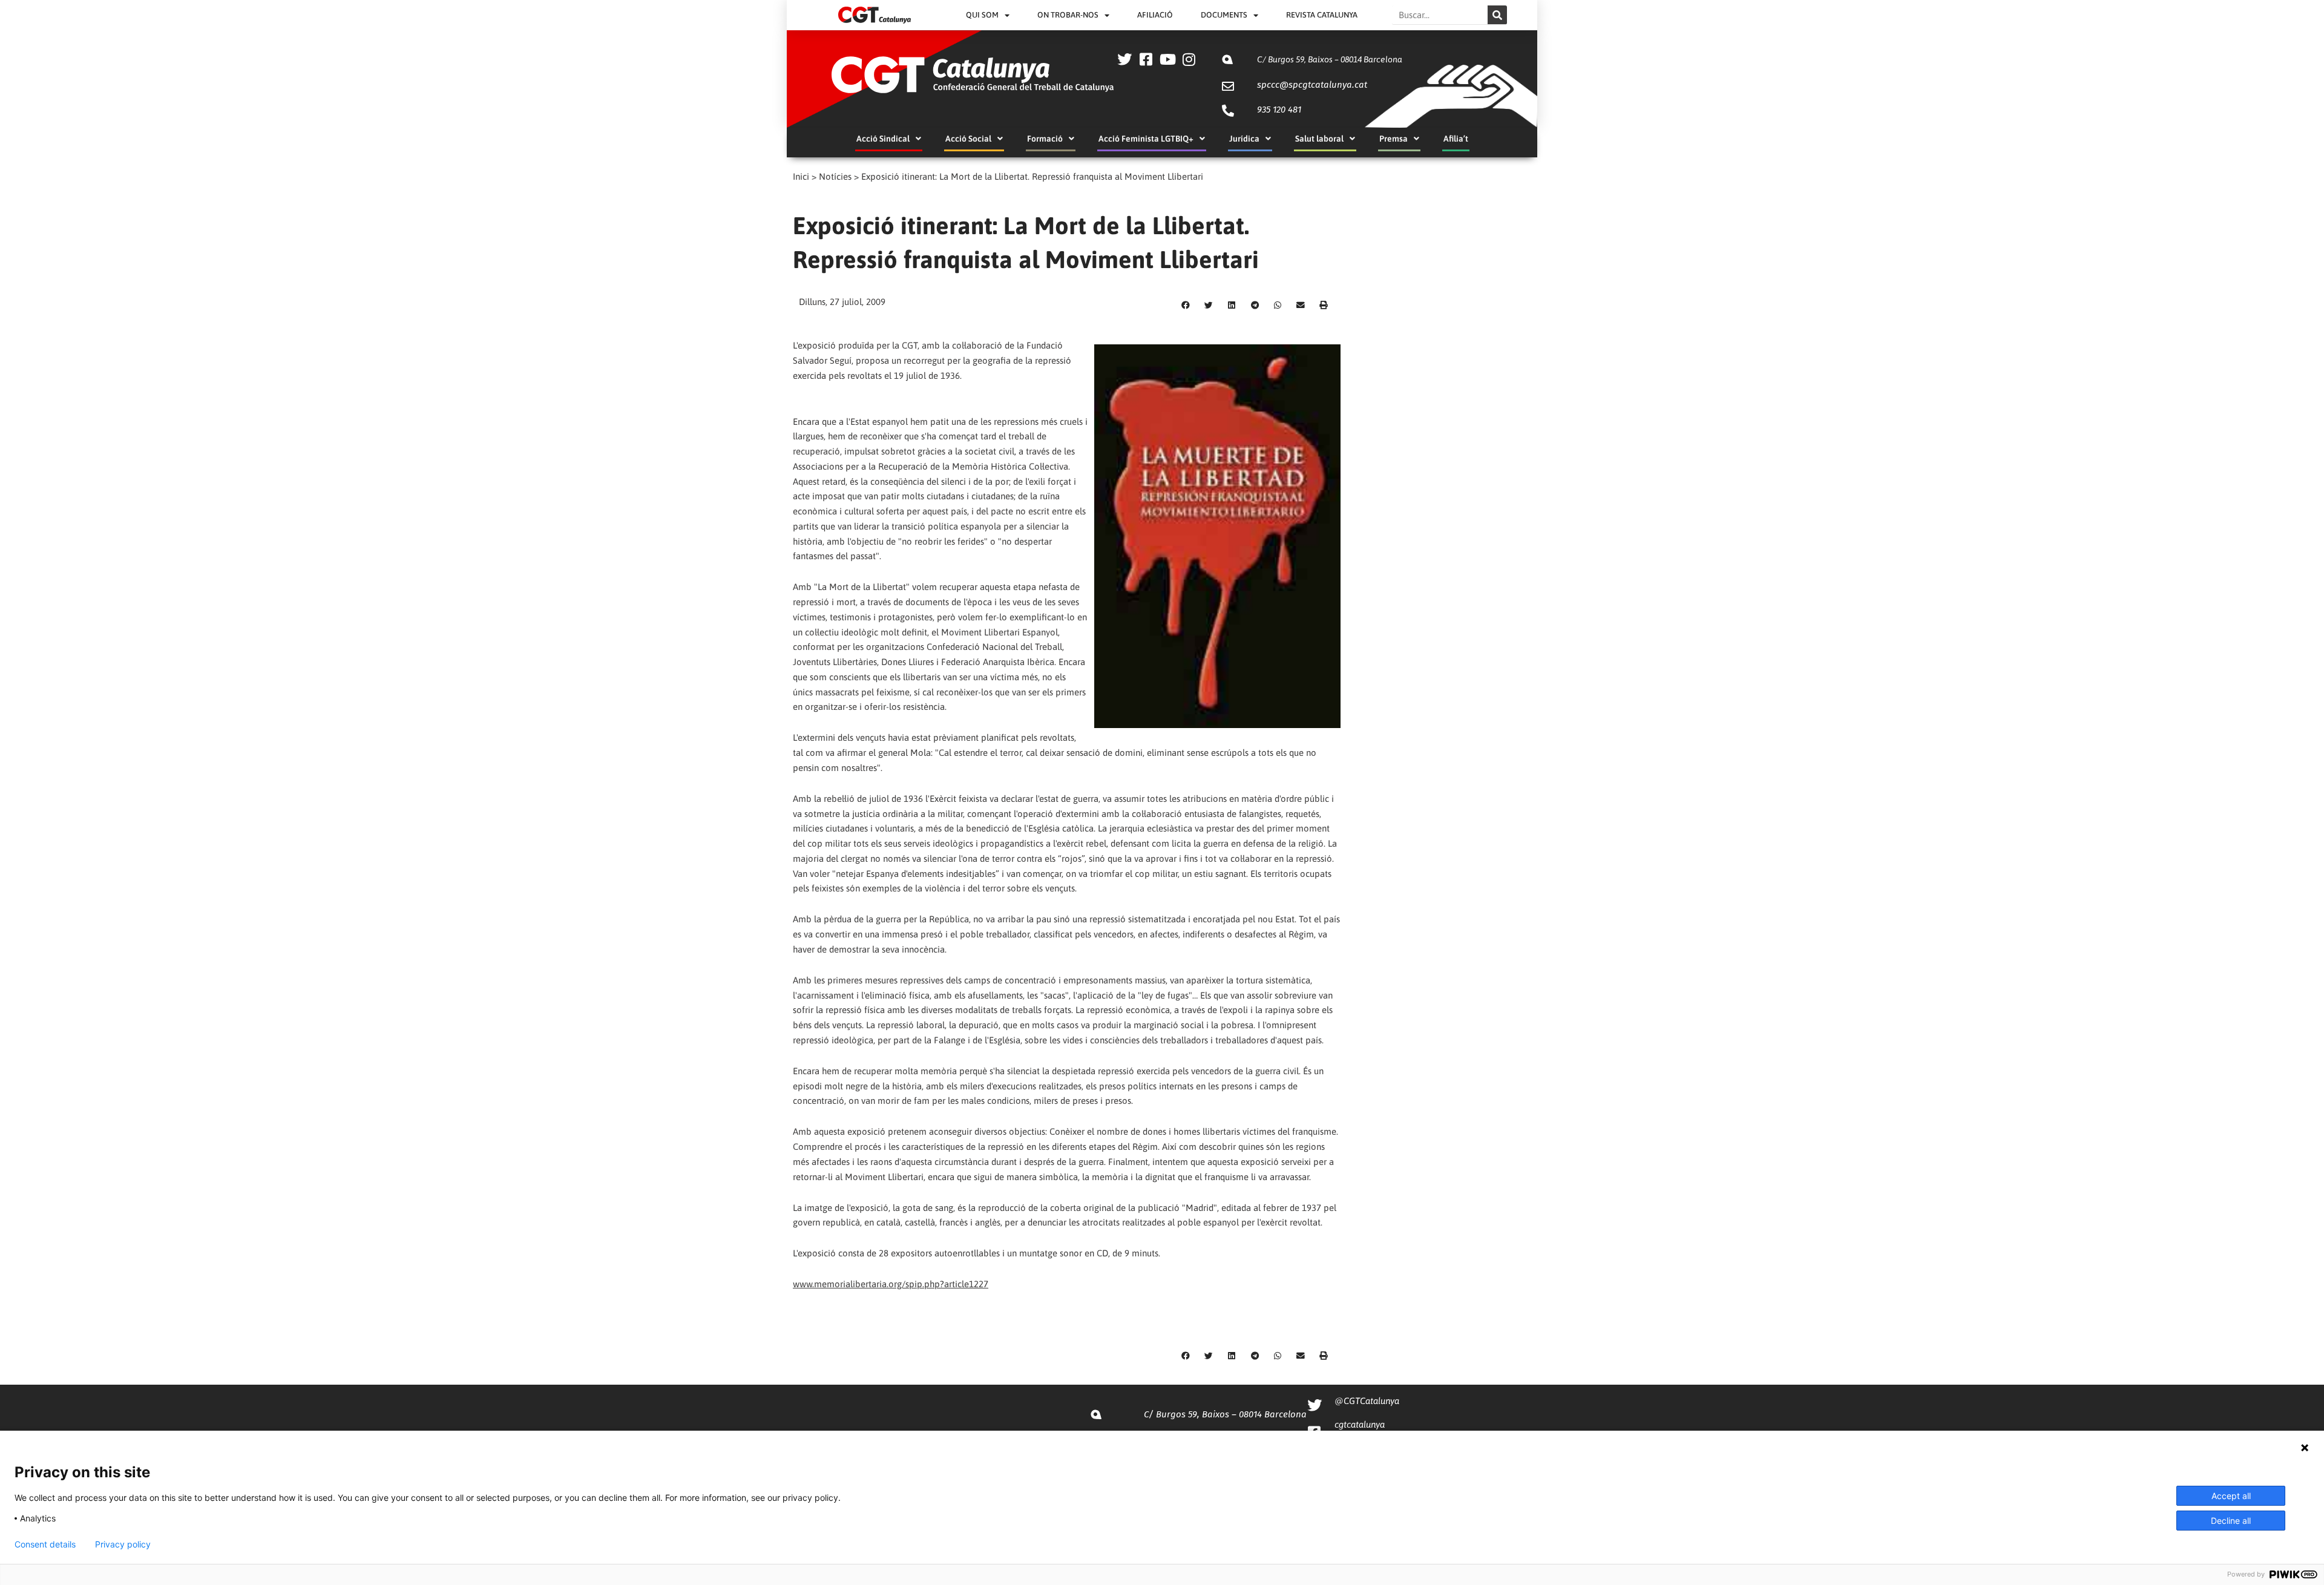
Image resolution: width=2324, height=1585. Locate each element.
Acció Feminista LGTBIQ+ (1146, 139)
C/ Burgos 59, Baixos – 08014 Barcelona (1330, 59)
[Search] (1497, 15)
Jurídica (1244, 139)
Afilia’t (1456, 139)
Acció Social (968, 139)
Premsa (1393, 139)
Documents (1224, 15)
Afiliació (1155, 15)
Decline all (2231, 1521)
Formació (1045, 139)
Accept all (2231, 1496)
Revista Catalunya (1322, 15)
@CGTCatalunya (1367, 1401)
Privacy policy (123, 1544)
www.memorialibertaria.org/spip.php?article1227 (891, 1284)
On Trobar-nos (1068, 15)
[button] (1186, 306)
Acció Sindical (883, 139)
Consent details (45, 1544)
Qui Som (982, 15)
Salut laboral (1319, 139)
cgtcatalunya (1360, 1424)
